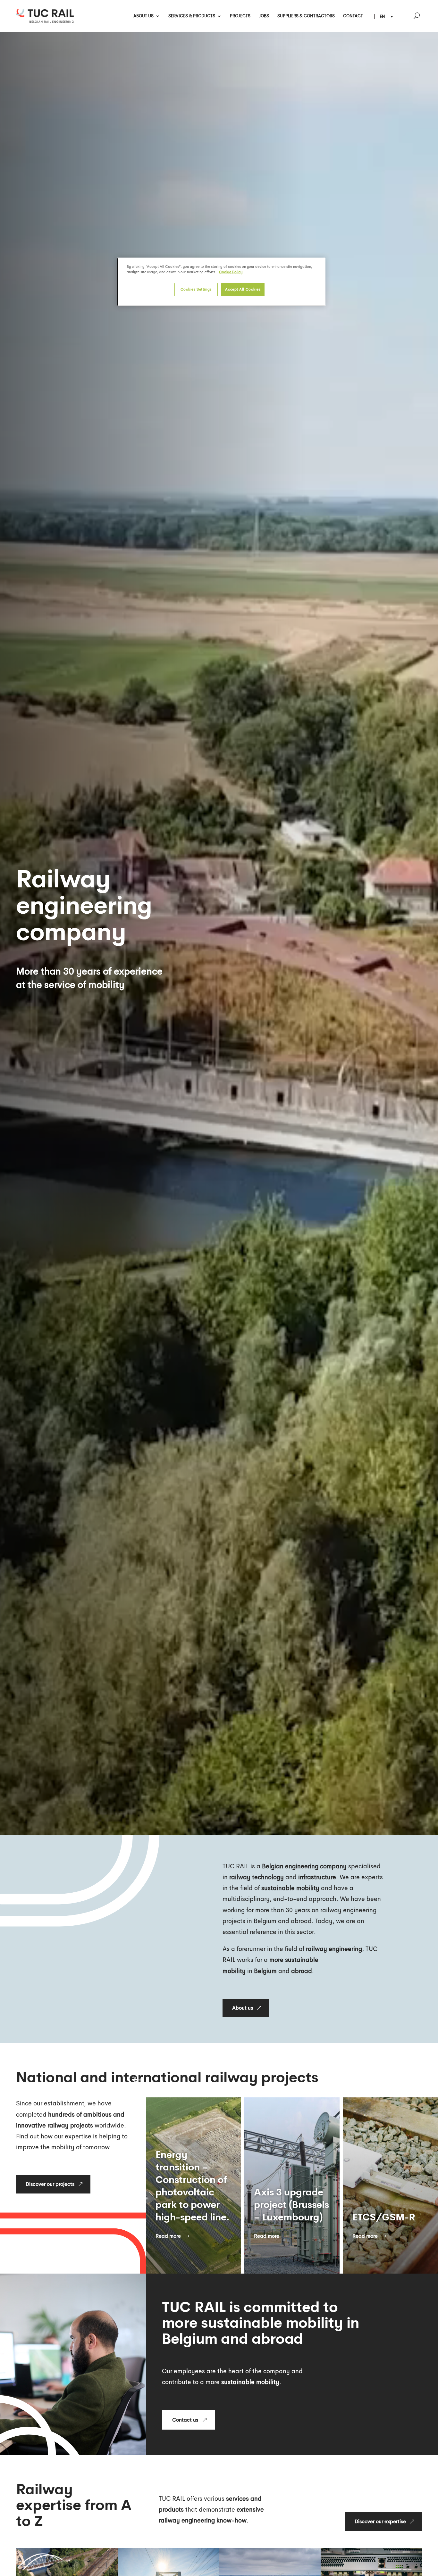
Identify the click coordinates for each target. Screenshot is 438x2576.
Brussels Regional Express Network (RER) (287, 2198)
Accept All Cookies (243, 289)
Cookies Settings (196, 289)
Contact (353, 16)
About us (143, 16)
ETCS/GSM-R (187, 2217)
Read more (168, 2236)
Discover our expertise (380, 2521)
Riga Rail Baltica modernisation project (390, 2205)
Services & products (192, 16)
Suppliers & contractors (306, 16)
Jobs (264, 16)
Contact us (185, 2420)
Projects (240, 16)
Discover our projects (50, 2184)
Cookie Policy (231, 272)
